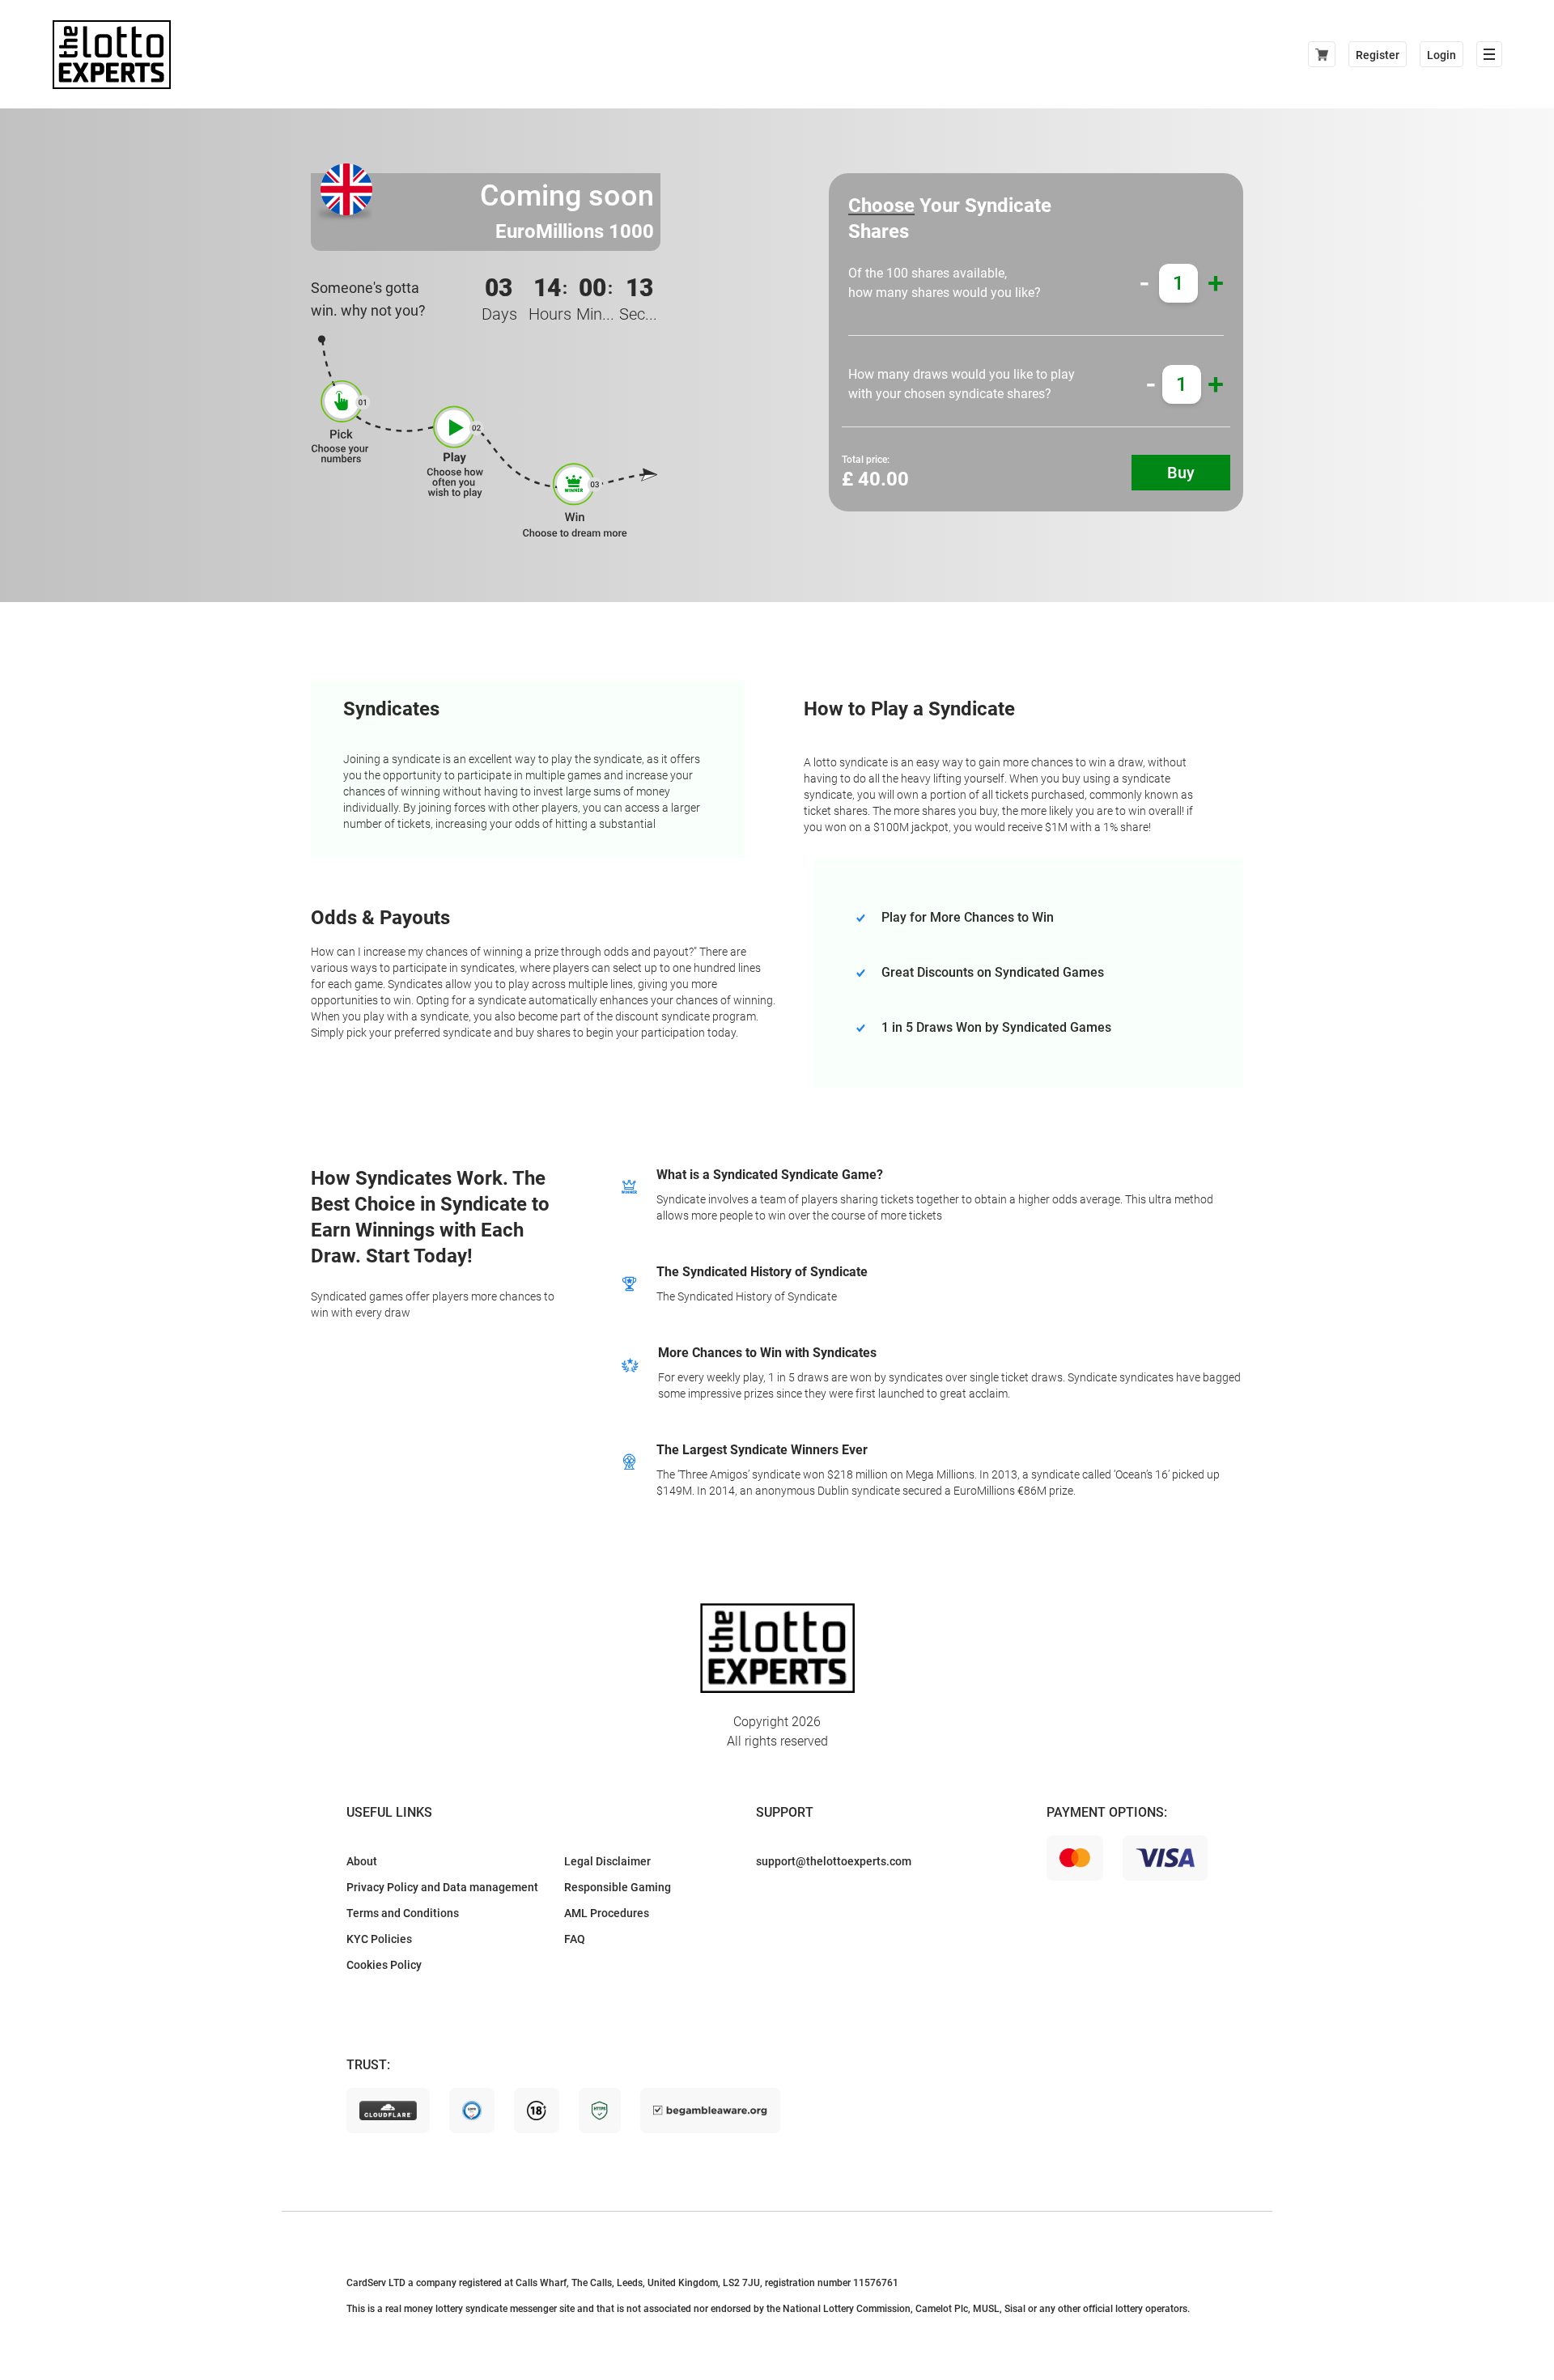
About (362, 1861)
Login (1441, 55)
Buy (1181, 473)
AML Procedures (607, 1913)
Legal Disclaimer (607, 1861)
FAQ (575, 1939)
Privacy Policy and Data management (442, 1887)
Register (1378, 55)
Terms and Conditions (403, 1913)
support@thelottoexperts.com (834, 1861)
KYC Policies (379, 1939)
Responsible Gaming (618, 1887)
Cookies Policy (384, 1965)
